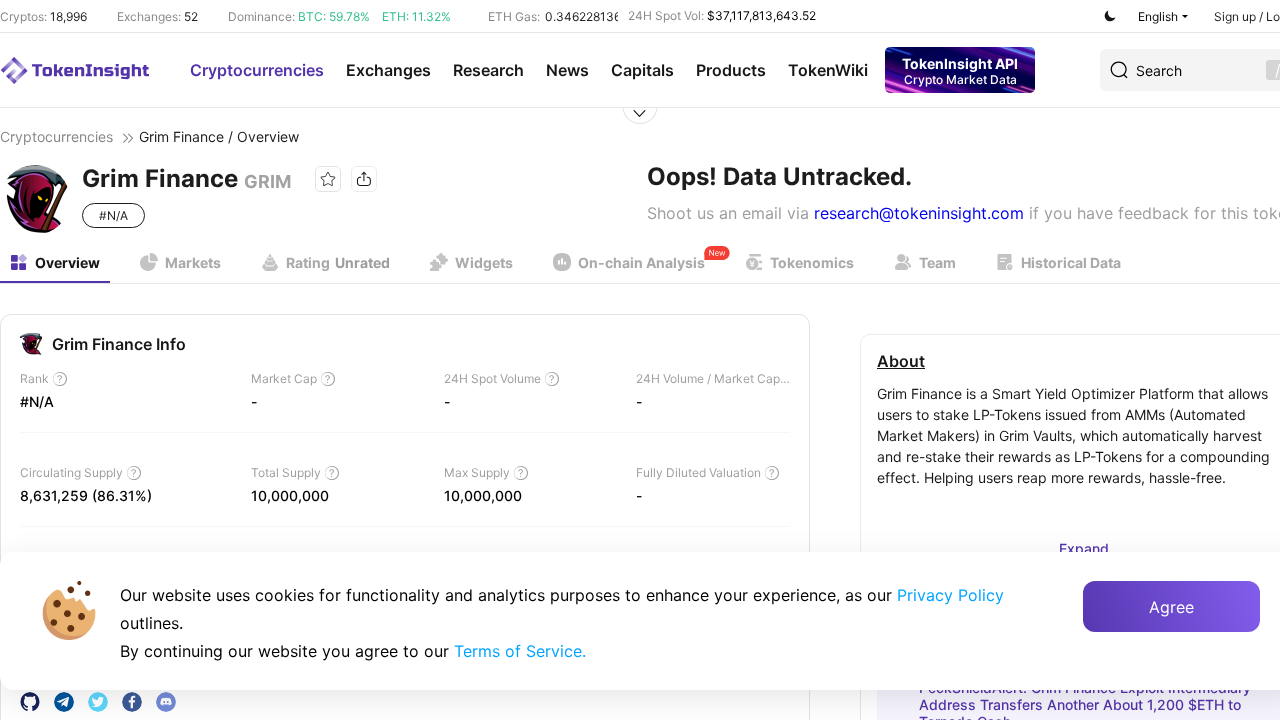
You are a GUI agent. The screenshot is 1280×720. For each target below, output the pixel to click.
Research (488, 70)
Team (937, 262)
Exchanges (388, 70)
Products (731, 70)
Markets (193, 262)
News (567, 70)
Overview (67, 262)
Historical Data (1071, 262)
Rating (338, 262)
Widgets (484, 262)
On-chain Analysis (641, 262)
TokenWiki (828, 70)
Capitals (642, 70)
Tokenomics (812, 262)
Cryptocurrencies (257, 70)
